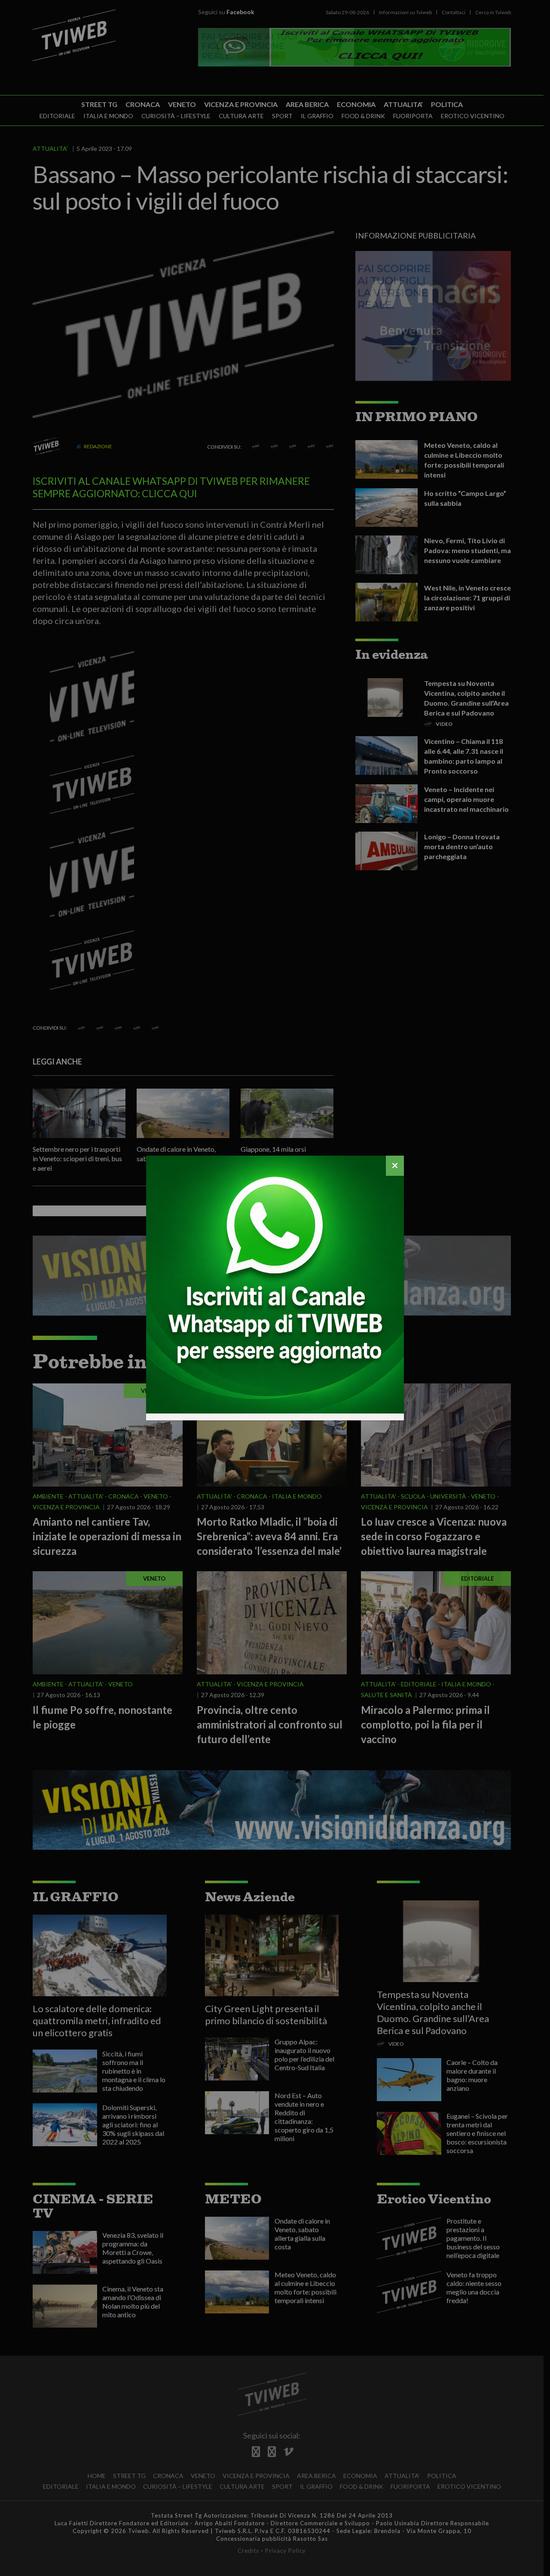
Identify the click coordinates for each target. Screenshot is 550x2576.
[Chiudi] (395, 1166)
